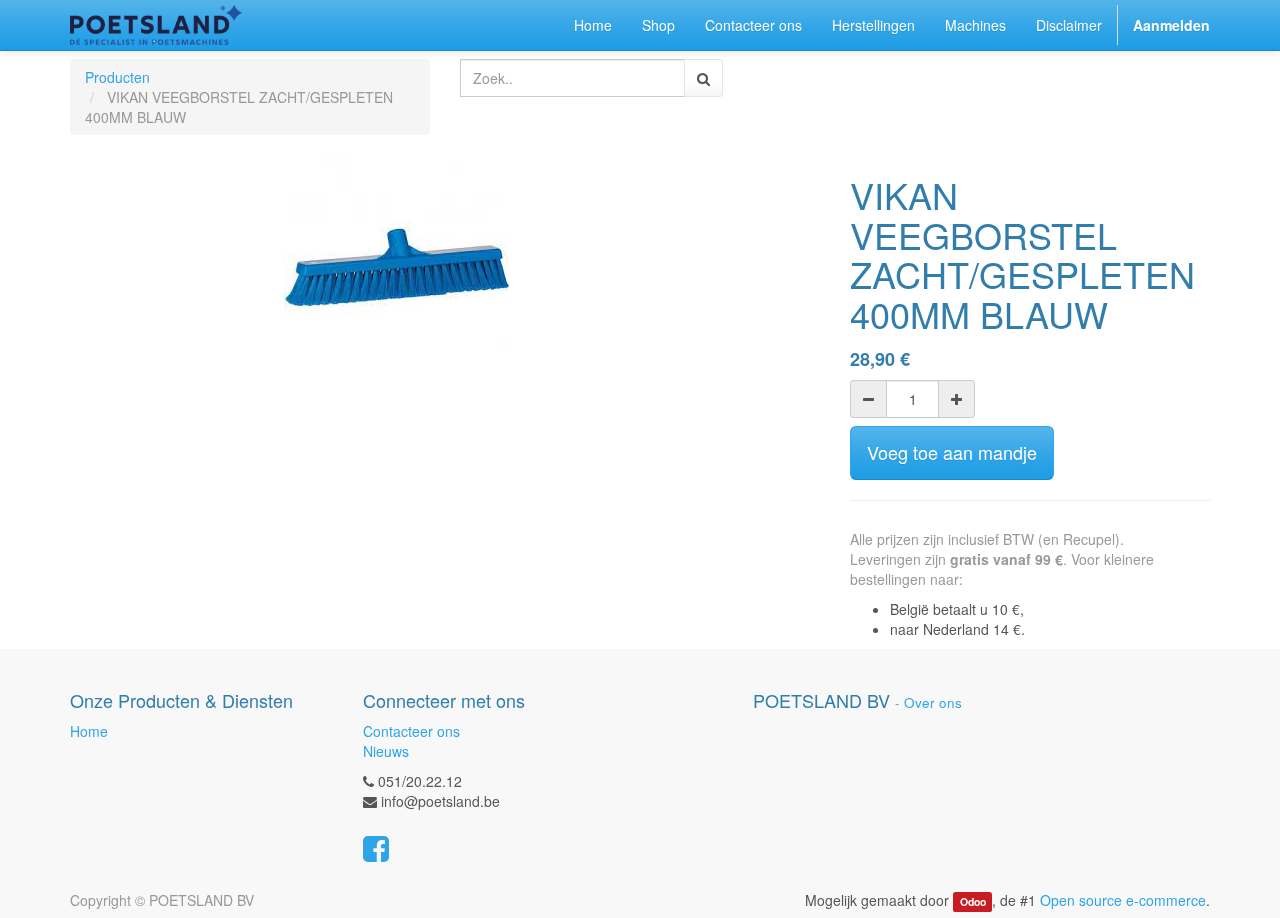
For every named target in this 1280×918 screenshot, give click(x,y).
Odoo (973, 901)
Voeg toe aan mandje (952, 452)
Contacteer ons (411, 731)
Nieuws (386, 751)
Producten (117, 77)
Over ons (933, 702)
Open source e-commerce (1123, 900)
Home (89, 731)
